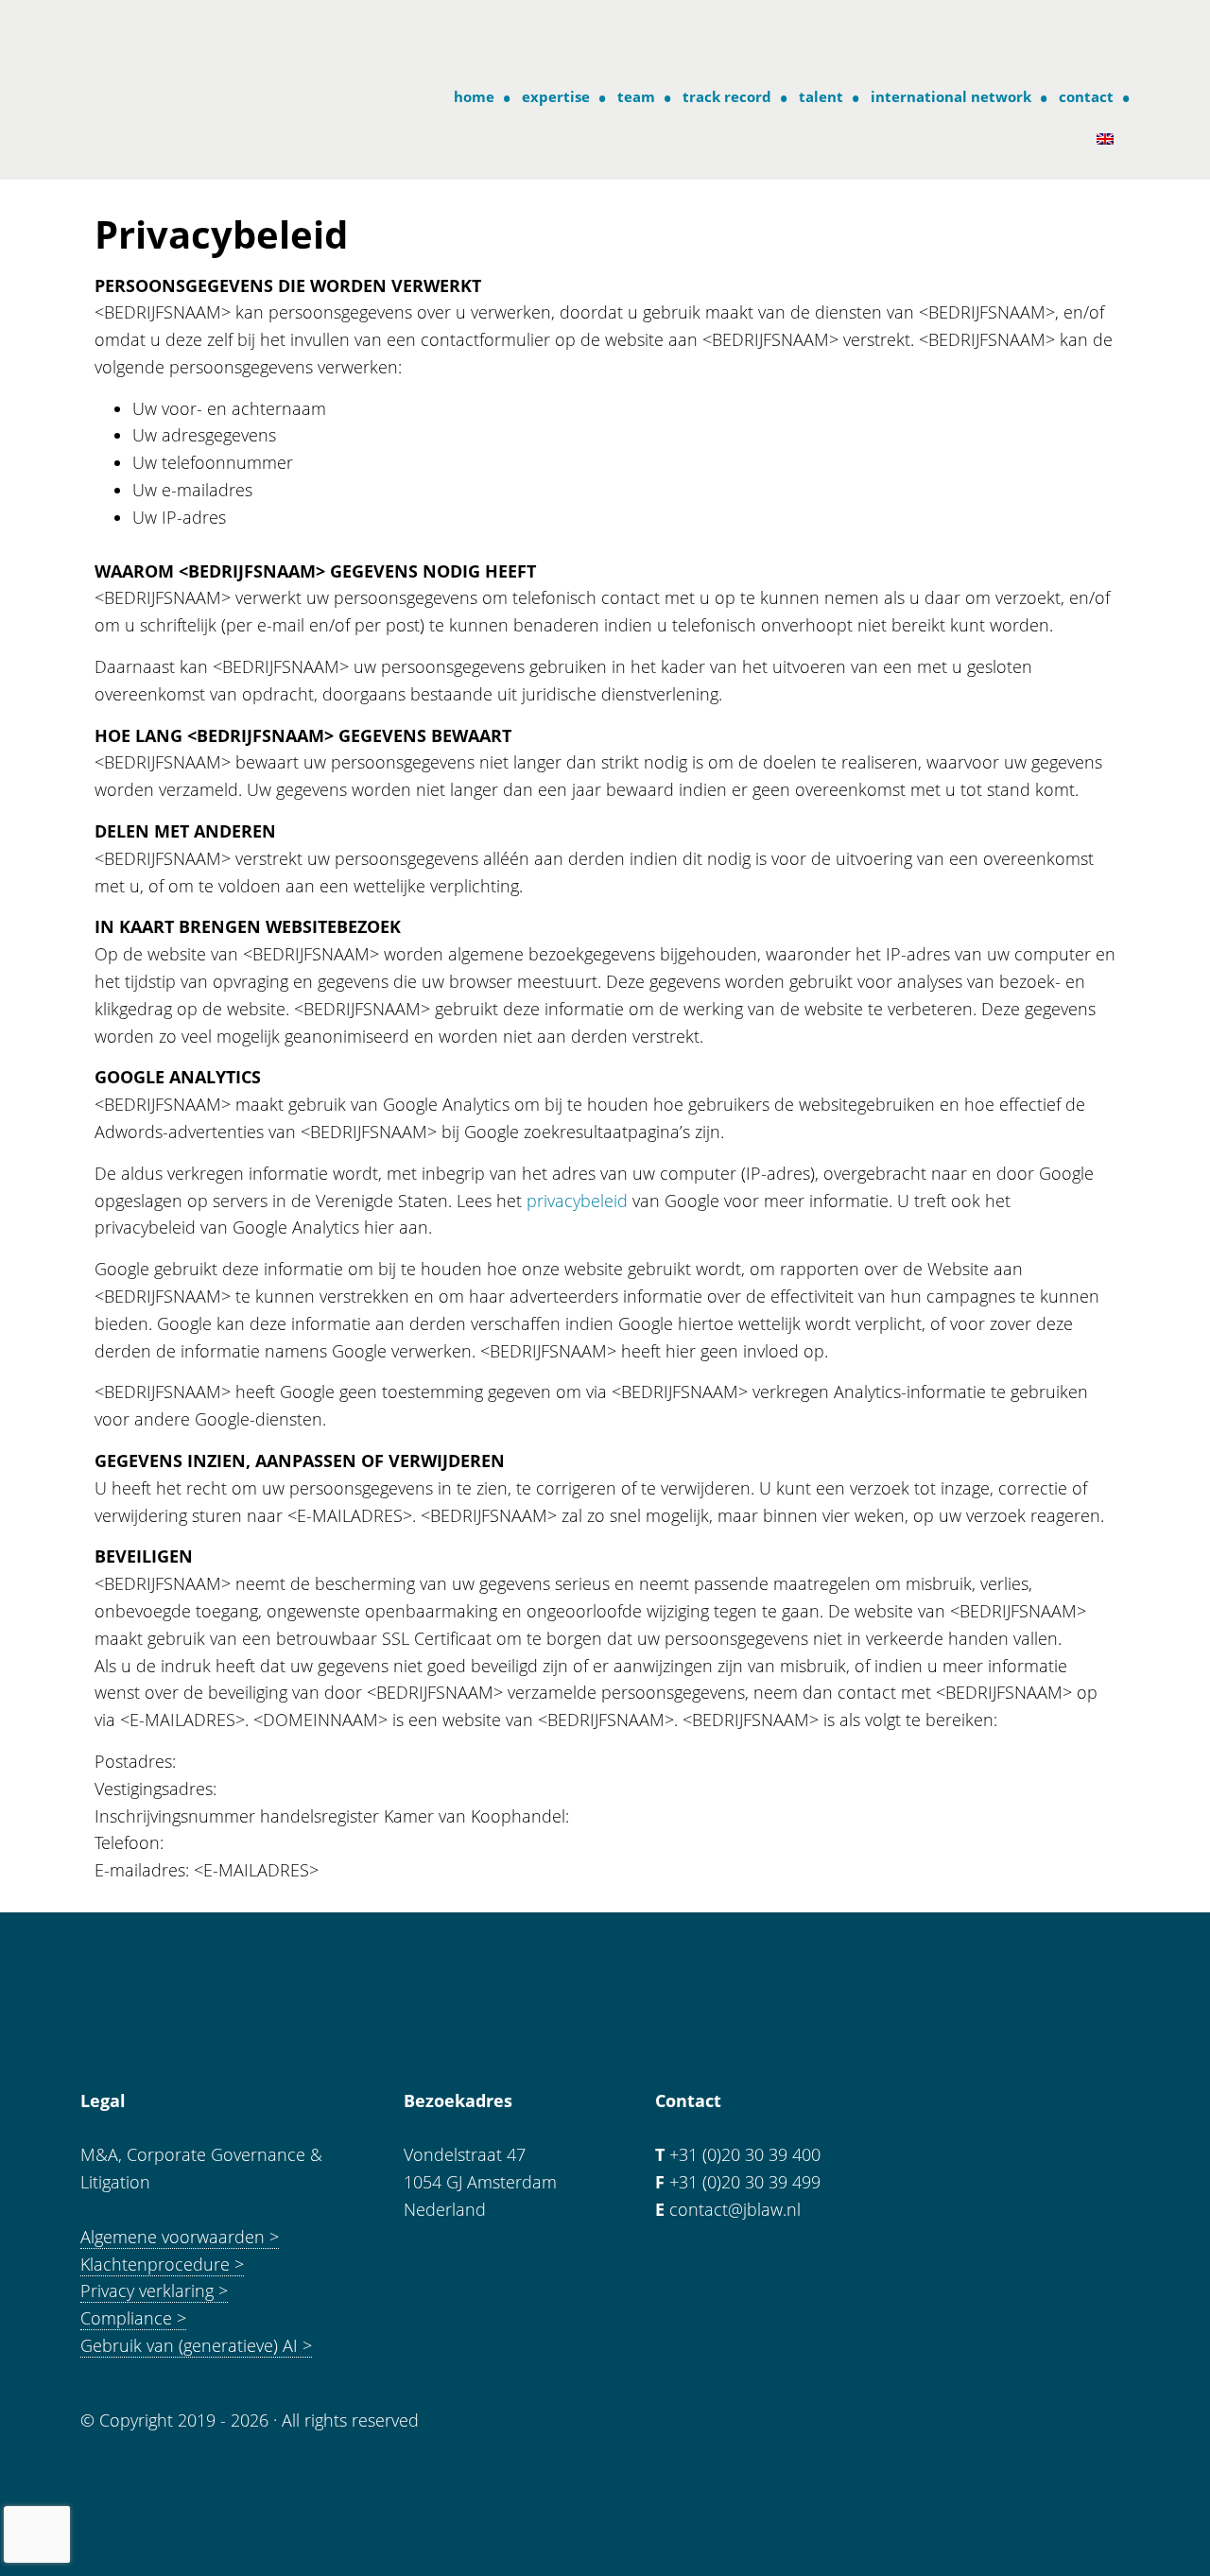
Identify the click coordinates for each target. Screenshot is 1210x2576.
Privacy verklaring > (154, 2291)
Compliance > (133, 2318)
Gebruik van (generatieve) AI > (196, 2345)
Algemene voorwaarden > (180, 2237)
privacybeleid (577, 1201)
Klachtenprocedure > (162, 2264)
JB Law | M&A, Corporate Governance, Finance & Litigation (158, 37)
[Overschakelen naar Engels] (1110, 139)
